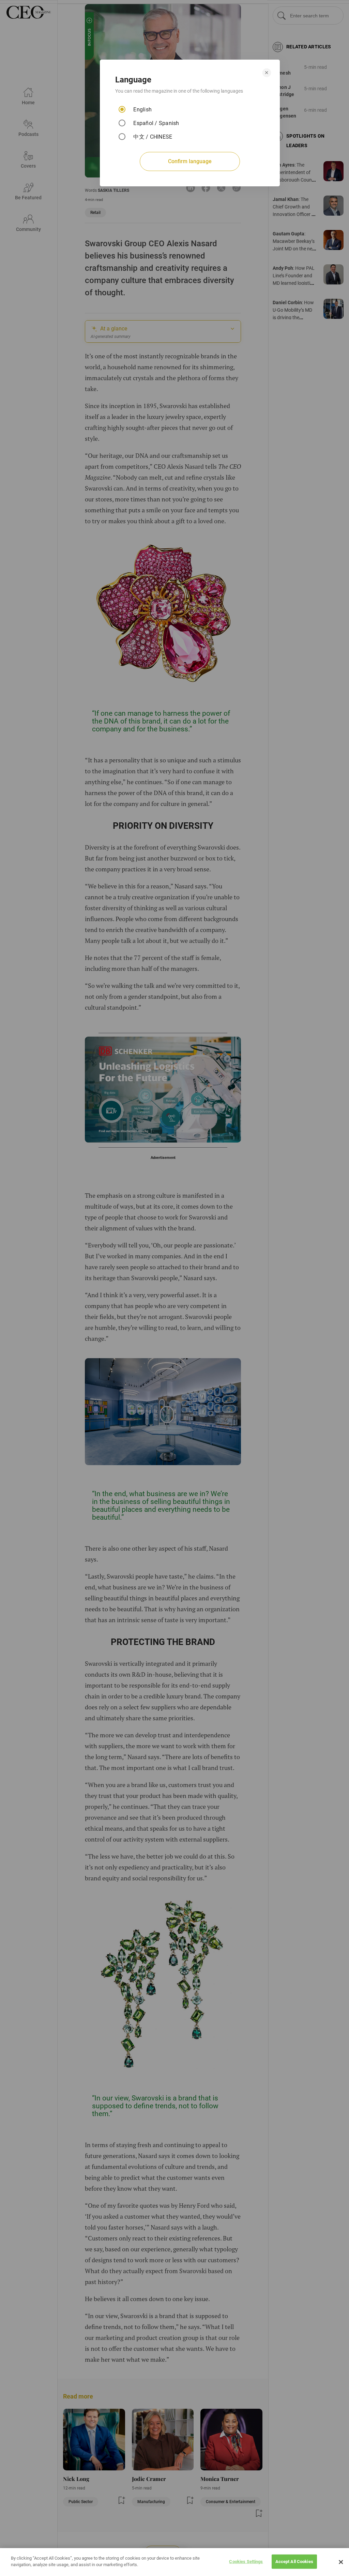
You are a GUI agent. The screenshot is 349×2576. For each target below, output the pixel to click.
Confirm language (190, 161)
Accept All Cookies (294, 2562)
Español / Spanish (156, 123)
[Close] (341, 2562)
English (142, 110)
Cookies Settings (246, 2562)
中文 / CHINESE (153, 137)
